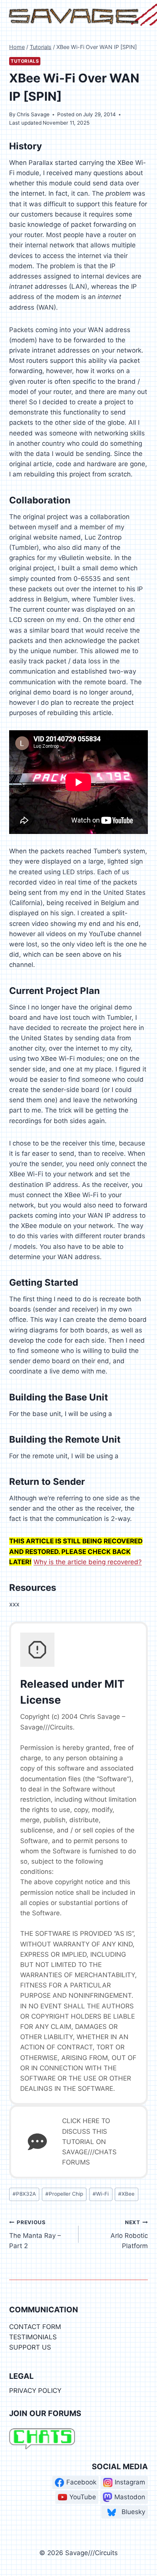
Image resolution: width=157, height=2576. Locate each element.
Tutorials (25, 61)
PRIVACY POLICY (35, 2391)
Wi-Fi (101, 2194)
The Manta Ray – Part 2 (35, 2234)
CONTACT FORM (35, 2327)
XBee (126, 2194)
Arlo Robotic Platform (129, 2234)
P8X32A (24, 2194)
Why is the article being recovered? (88, 1562)
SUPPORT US (30, 2347)
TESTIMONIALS (33, 2337)
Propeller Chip (64, 2194)
